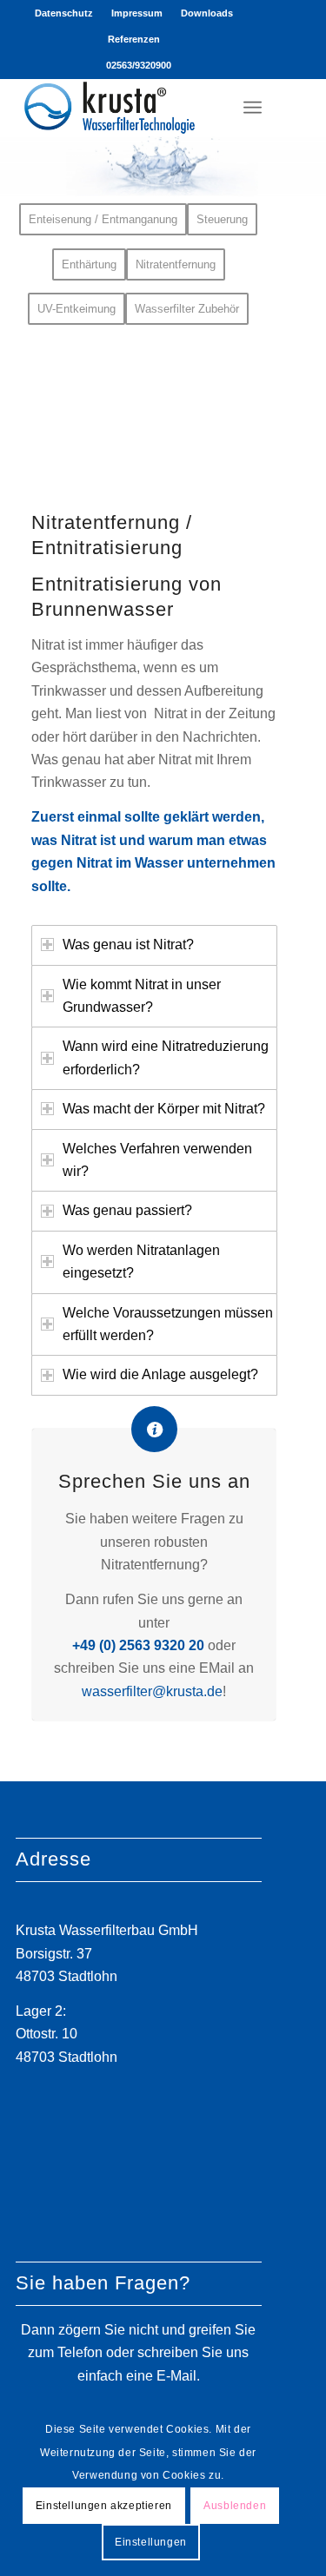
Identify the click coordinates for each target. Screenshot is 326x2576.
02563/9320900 (139, 65)
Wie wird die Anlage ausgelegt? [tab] (160, 1374)
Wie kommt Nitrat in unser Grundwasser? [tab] (142, 996)
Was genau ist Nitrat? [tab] (128, 945)
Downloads (207, 13)
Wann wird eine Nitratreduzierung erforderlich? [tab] (166, 1057)
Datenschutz (64, 13)
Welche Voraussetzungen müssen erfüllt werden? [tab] (168, 1324)
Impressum (137, 13)
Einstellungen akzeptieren (104, 2506)
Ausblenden (235, 2506)
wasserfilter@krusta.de (152, 1691)
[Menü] (253, 107)
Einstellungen (151, 2542)
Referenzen (134, 39)
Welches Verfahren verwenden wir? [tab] (157, 1160)
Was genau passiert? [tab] (127, 1210)
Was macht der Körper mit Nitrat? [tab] (164, 1109)
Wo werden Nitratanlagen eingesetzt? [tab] (141, 1262)
